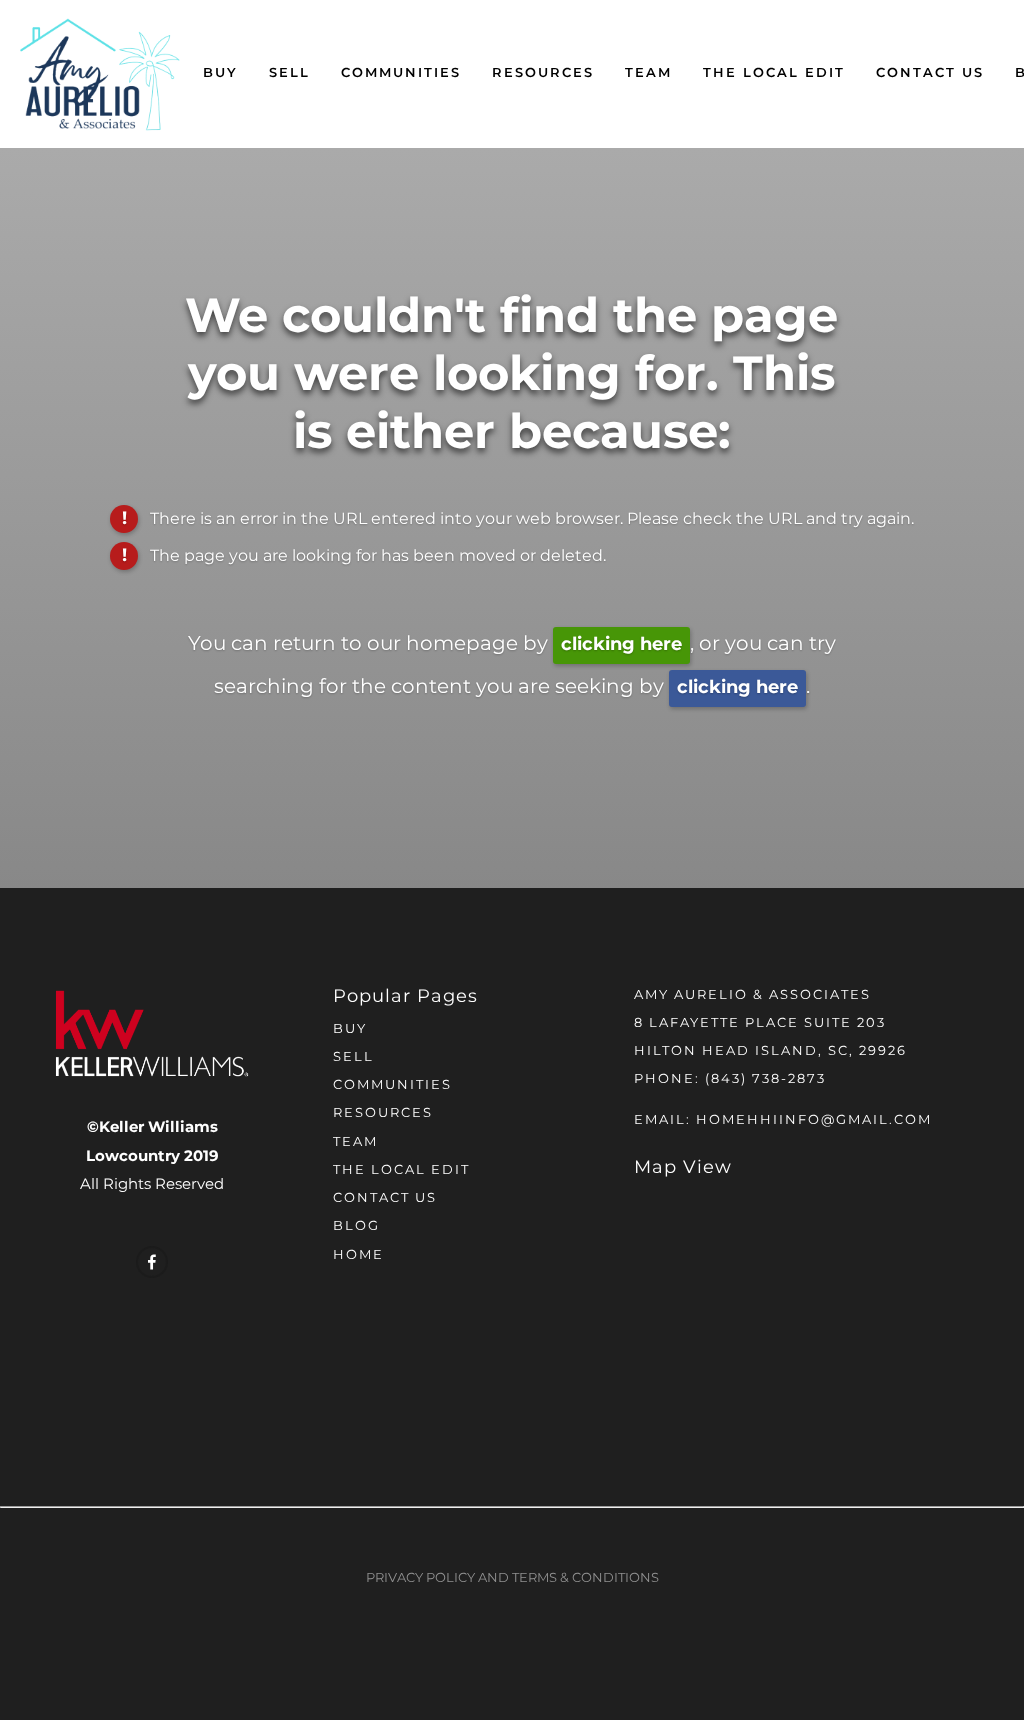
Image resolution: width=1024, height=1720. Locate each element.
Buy (220, 73)
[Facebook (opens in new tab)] (152, 1262)
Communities (401, 73)
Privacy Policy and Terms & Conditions (512, 1578)
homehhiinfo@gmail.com (814, 1120)
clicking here (621, 644)
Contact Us (930, 73)
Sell (289, 73)
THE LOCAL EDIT (774, 73)
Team (648, 73)
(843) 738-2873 (765, 1079)
